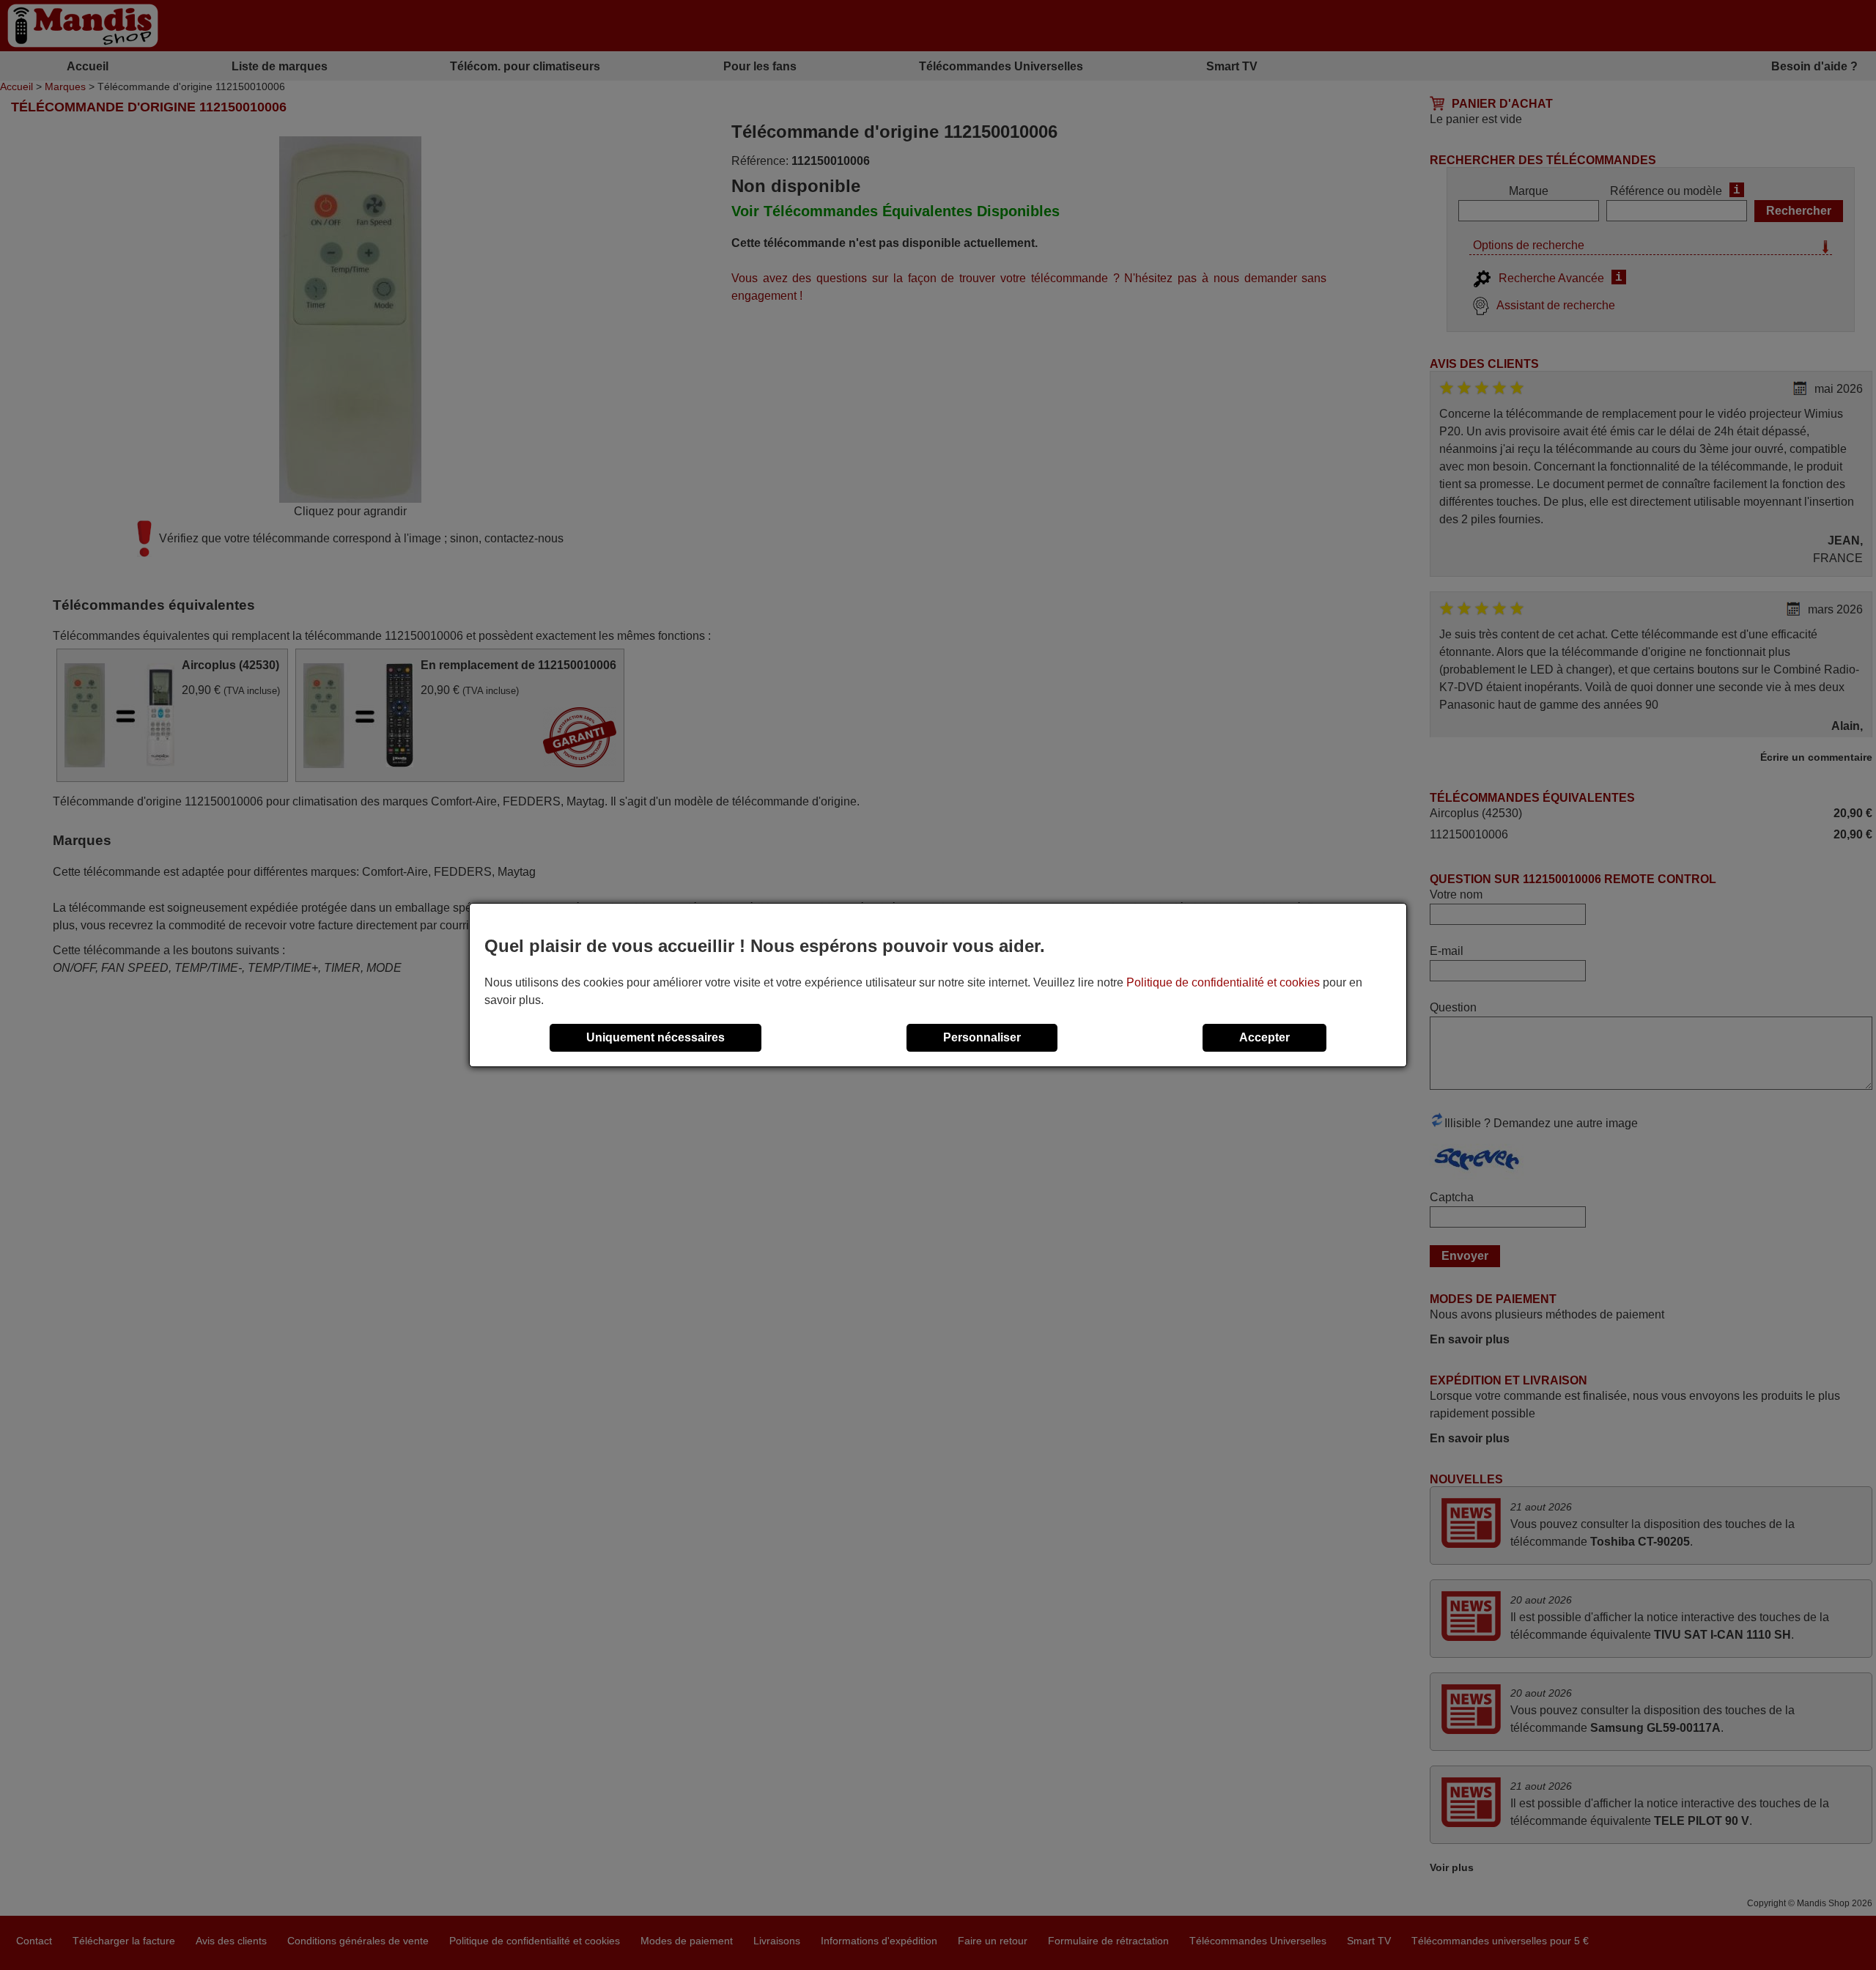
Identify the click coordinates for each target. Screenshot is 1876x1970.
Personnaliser (982, 1037)
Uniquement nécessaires (656, 1037)
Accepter (1264, 1037)
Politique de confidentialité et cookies (1223, 982)
